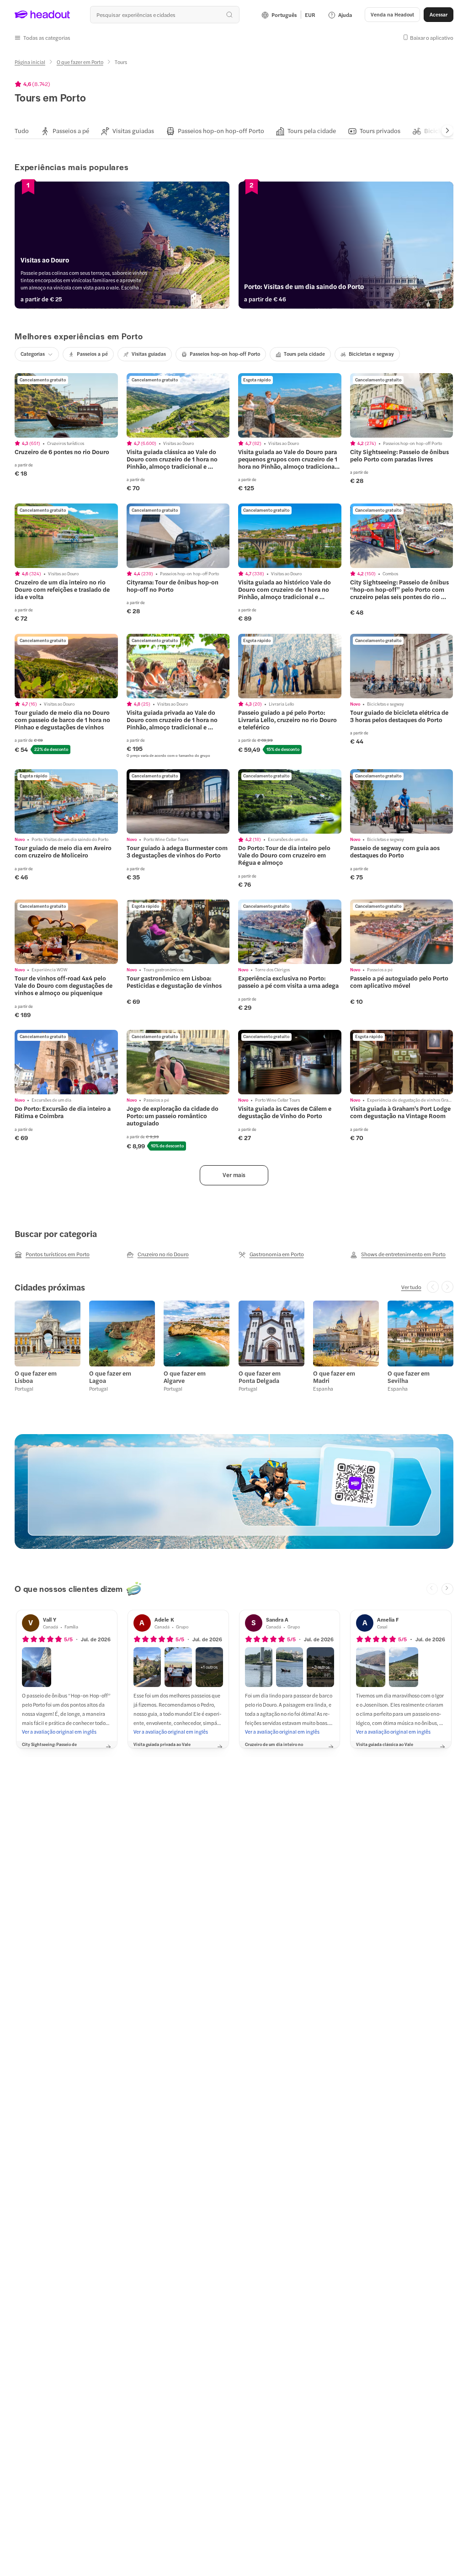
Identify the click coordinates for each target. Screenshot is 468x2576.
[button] (43, 37)
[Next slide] (447, 131)
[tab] (22, 131)
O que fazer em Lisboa (36, 1377)
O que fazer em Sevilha (409, 1377)
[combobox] (165, 15)
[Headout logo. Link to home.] (43, 15)
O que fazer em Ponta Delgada (260, 1377)
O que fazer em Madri (334, 1377)
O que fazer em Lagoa (110, 1377)
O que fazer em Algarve (185, 1377)
